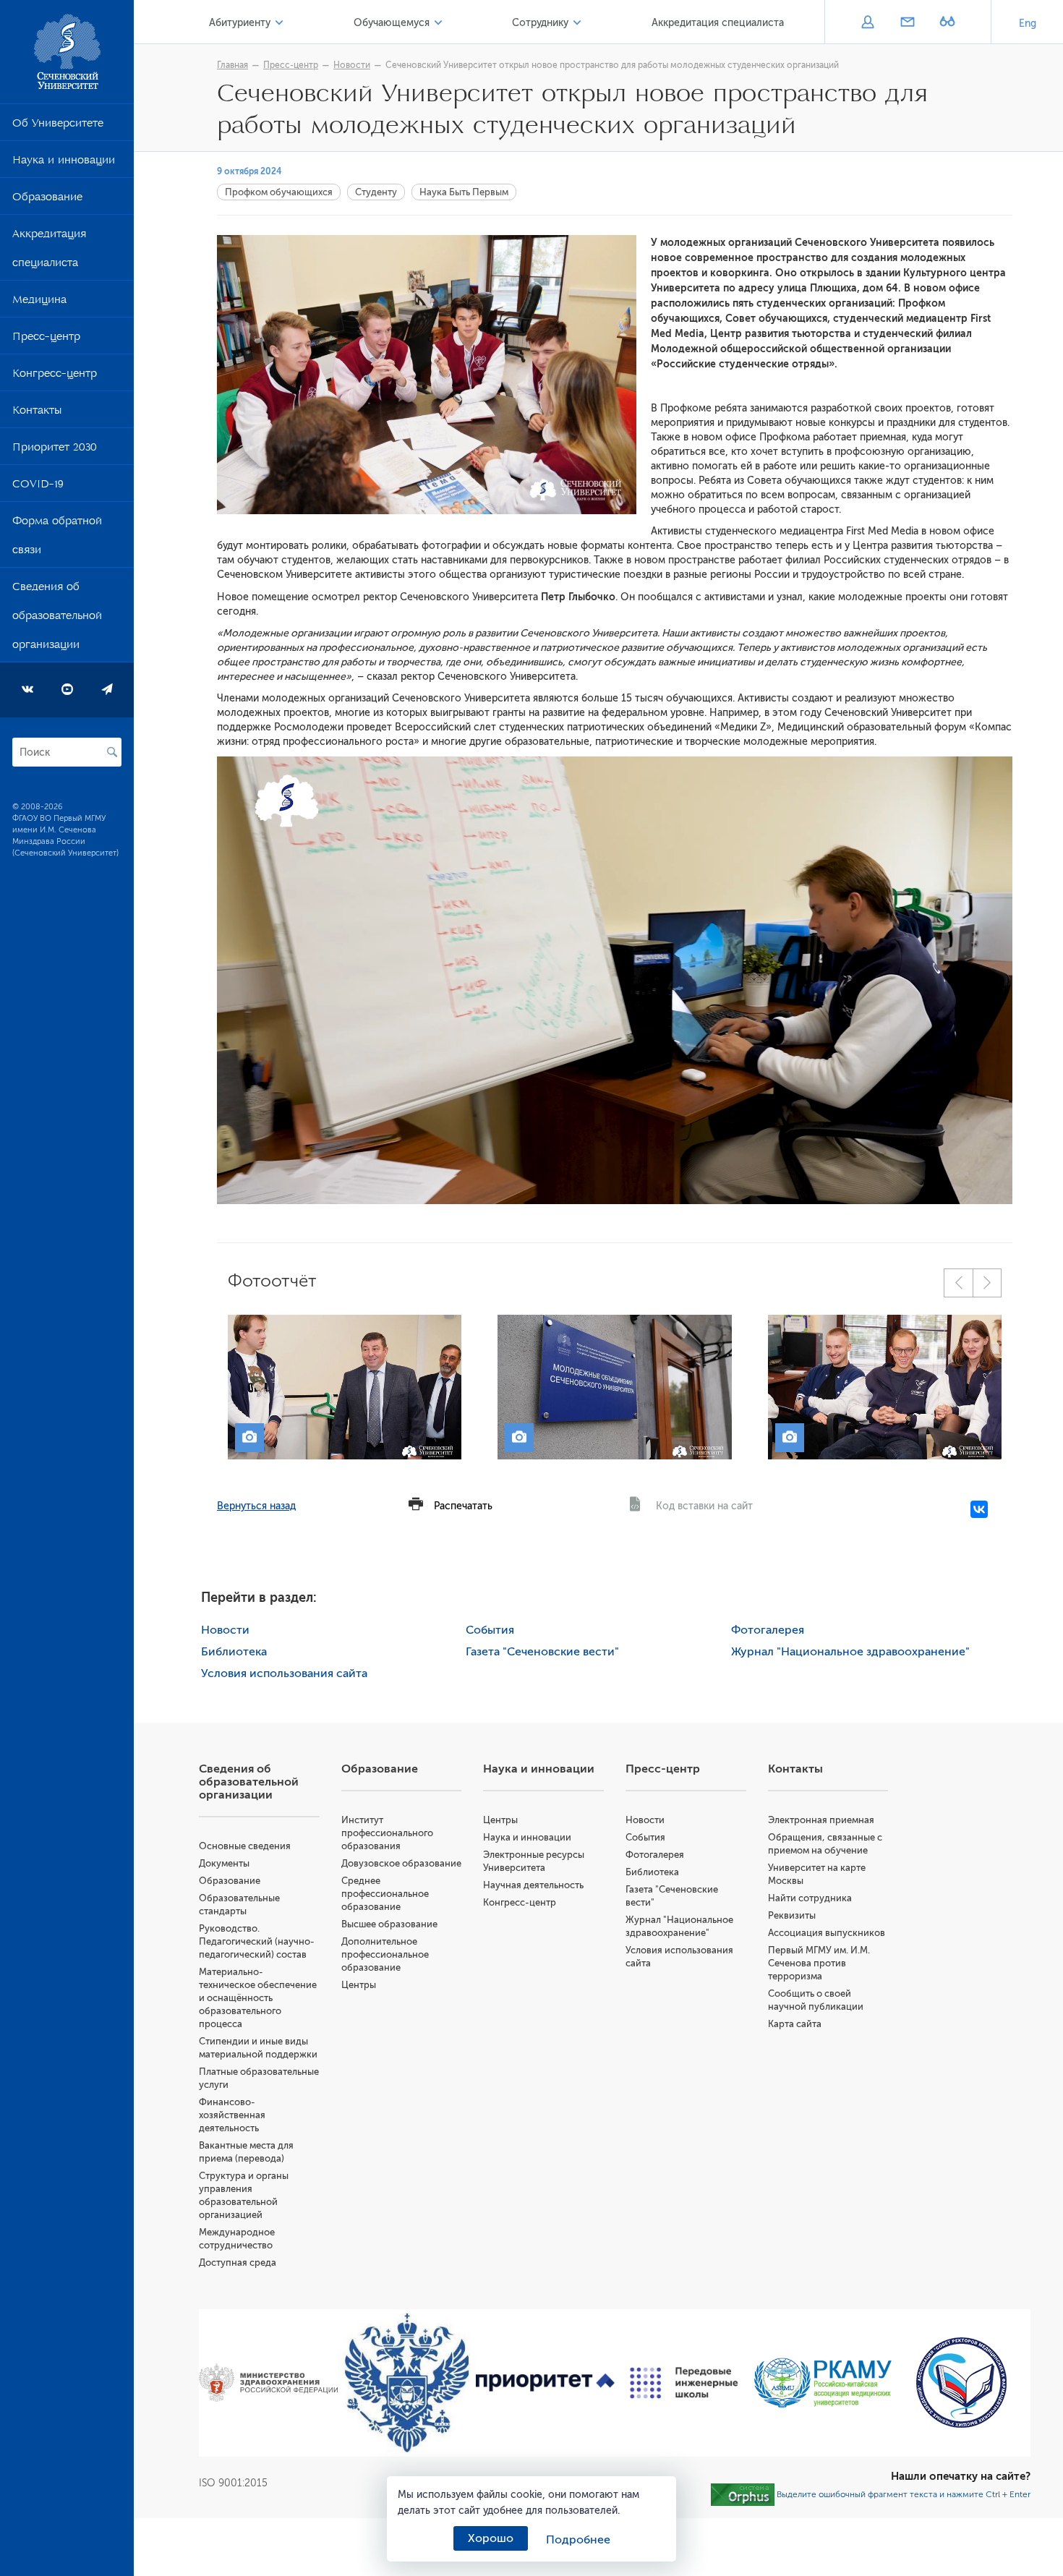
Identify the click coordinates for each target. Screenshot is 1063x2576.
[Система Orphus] (743, 2494)
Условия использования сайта (284, 1673)
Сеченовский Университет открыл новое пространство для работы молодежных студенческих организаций (612, 65)
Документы (224, 1863)
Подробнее (578, 2540)
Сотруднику (540, 23)
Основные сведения (245, 1846)
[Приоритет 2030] (545, 2383)
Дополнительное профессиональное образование (385, 1954)
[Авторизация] (867, 23)
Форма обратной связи (57, 538)
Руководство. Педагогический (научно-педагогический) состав (257, 1941)
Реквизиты (792, 1915)
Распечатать (463, 1506)
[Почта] (907, 23)
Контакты (37, 413)
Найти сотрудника (810, 1898)
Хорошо (491, 2538)
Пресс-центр (46, 339)
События (490, 1630)
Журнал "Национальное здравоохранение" (850, 1652)
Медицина (39, 302)
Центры (359, 1985)
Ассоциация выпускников (827, 1933)
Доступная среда (238, 2262)
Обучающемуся (392, 23)
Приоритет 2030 (55, 450)
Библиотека (234, 1652)
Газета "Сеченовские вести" (542, 1652)
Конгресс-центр (55, 376)
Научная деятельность (533, 1885)
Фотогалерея (768, 1630)
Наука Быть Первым (464, 192)
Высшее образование (389, 1924)
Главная (232, 65)
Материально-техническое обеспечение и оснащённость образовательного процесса (258, 1998)
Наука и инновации (64, 163)
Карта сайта (795, 2024)
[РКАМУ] (823, 2383)
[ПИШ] (684, 2383)
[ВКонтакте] (979, 1509)
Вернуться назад (256, 1506)
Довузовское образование (401, 1863)
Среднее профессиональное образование (385, 1894)
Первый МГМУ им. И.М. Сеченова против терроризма (819, 1963)
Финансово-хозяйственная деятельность (232, 2115)
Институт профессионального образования (387, 1833)
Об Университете (58, 126)
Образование (47, 200)
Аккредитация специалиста (49, 251)
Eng (1028, 24)
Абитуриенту (240, 23)
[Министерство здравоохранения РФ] (268, 2383)
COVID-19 (38, 487)
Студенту (376, 192)
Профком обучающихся (279, 192)
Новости (352, 65)
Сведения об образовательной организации (57, 618)
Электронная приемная (821, 1820)
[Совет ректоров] (961, 2383)
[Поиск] (112, 752)
